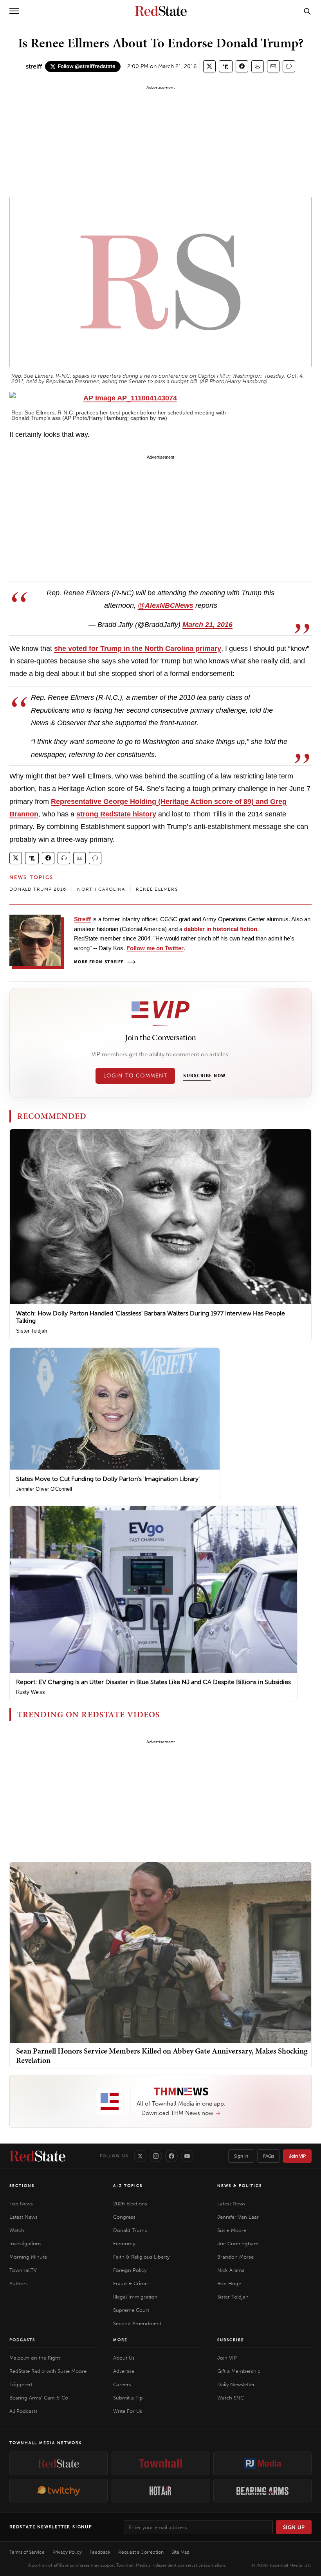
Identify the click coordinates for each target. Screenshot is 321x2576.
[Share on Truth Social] (226, 66)
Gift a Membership (239, 2371)
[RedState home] (37, 2156)
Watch (17, 2230)
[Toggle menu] (14, 11)
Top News (21, 2204)
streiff (34, 66)
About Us (124, 2358)
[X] (140, 2156)
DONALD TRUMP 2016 (38, 889)
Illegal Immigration (135, 2297)
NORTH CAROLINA (101, 889)
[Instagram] (156, 2156)
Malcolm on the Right (35, 2358)
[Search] (307, 11)
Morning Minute (28, 2257)
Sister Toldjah (32, 1331)
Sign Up (294, 2527)
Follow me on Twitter (155, 948)
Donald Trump (130, 2230)
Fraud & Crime (130, 2283)
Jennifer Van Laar (238, 2217)
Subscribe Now (204, 1076)
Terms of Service (27, 2552)
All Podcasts (23, 2411)
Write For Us (128, 2411)
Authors (19, 2283)
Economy (124, 2244)
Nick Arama (231, 2270)
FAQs (269, 2156)
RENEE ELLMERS (157, 889)
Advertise (124, 2371)
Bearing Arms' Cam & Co (39, 2398)
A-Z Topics (128, 2186)
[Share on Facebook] (242, 66)
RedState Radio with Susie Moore (48, 2371)
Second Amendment (137, 2323)
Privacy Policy (67, 2552)
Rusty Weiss (31, 1692)
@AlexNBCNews (166, 605)
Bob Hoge (229, 2283)
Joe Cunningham (238, 2244)
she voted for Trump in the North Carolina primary (138, 649)
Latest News (23, 2217)
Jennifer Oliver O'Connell (44, 1489)
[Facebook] (171, 2156)
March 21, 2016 (207, 625)
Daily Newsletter (236, 2384)
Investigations (25, 2244)
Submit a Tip (128, 2398)
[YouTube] (187, 2156)
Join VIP (297, 2156)
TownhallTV (23, 2270)
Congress (124, 2217)
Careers (122, 2384)
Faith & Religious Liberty (141, 2257)
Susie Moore (232, 2230)
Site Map (180, 2552)
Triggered (21, 2384)
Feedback (100, 2552)
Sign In (241, 2156)
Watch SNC (231, 2398)
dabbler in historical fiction (221, 929)
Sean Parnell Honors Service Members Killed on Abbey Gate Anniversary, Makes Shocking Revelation (162, 2055)
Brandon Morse (235, 2257)
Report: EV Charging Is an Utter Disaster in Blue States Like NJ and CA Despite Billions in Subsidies (153, 1682)
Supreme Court (131, 2310)
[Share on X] (209, 66)
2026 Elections (130, 2204)
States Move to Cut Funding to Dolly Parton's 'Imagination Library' (108, 1479)
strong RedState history (116, 814)
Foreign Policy (130, 2270)
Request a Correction (141, 2552)
